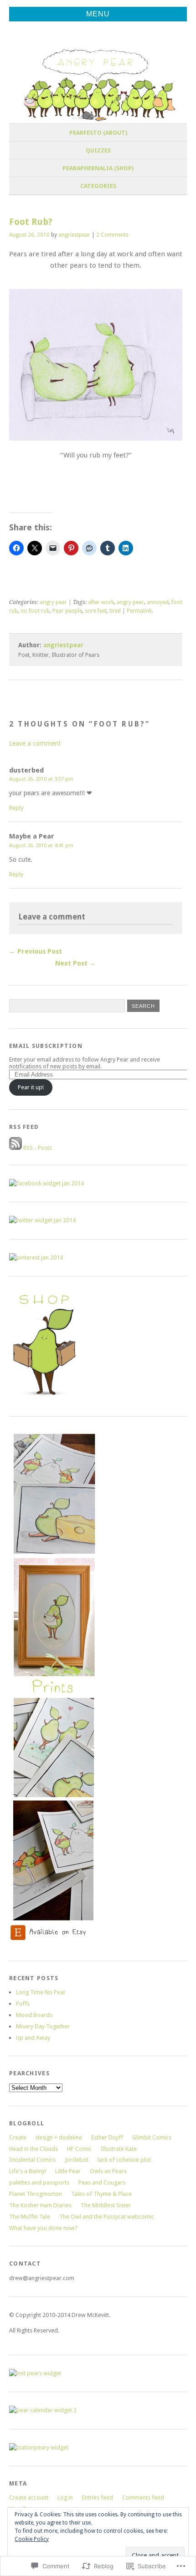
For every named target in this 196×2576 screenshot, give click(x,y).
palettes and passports (39, 2182)
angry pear (53, 602)
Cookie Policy (32, 2539)
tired (115, 611)
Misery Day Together (43, 2026)
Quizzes (98, 150)
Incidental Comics (32, 2160)
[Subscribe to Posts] (15, 1148)
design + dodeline (59, 2137)
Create (18, 2137)
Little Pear (68, 2171)
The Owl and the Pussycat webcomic (107, 2217)
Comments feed (143, 2497)
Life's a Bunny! (28, 2171)
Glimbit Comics (152, 2137)
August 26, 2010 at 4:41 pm (41, 845)
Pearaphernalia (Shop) (98, 168)
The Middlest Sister (106, 2205)
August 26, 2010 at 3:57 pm (41, 779)
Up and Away (33, 2038)
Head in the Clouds (34, 2149)
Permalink (139, 611)
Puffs (23, 2004)
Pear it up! (31, 1087)
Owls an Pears (108, 2171)
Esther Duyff (107, 2137)
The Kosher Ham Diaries (40, 2205)
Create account (29, 2497)
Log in (65, 2497)
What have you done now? (43, 2228)
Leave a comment (35, 743)
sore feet (96, 611)
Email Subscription (46, 1046)
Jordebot (77, 2160)
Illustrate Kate (119, 2149)
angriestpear (74, 235)
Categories (98, 186)
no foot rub (35, 611)
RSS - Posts (38, 1148)
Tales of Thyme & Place (101, 2194)
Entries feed (98, 2497)
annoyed (158, 602)
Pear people (67, 611)
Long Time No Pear (41, 1992)
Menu (98, 14)
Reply (16, 808)
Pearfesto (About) (98, 133)
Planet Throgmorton (36, 2194)
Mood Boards (34, 2015)
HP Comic (79, 2149)
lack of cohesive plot (124, 2160)
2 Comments (112, 235)
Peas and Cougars (102, 2182)
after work (101, 602)
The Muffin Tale (30, 2217)
